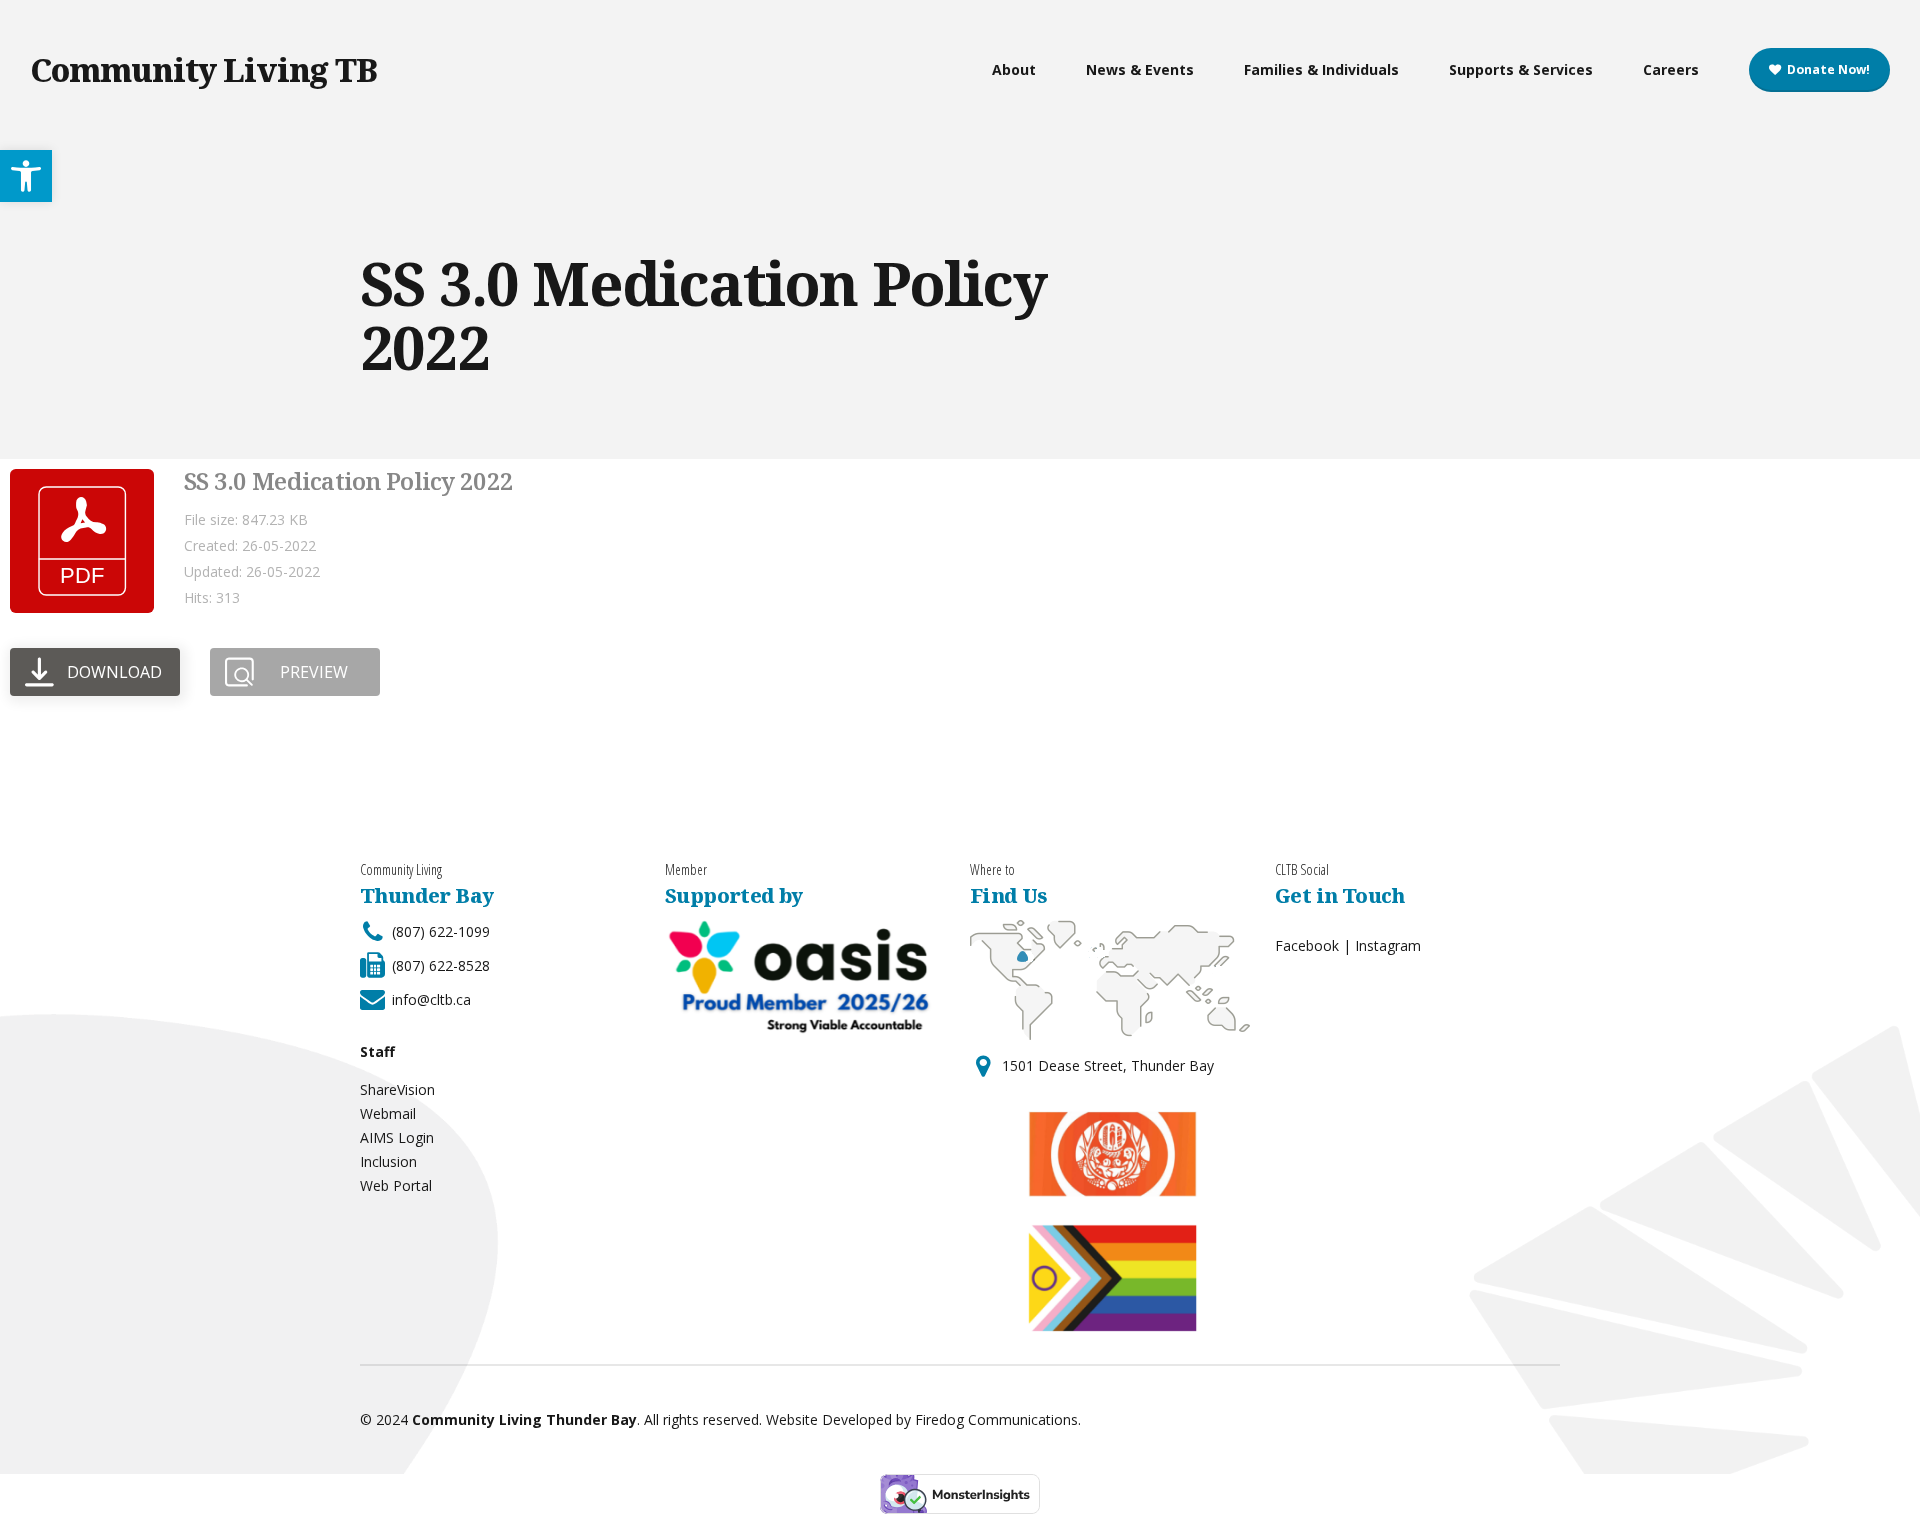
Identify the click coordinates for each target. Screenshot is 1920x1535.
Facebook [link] (1307, 945)
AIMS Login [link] (397, 1137)
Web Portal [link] (396, 1185)
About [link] (1014, 69)
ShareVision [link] (397, 1089)
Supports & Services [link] (1521, 69)
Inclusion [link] (388, 1161)
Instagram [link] (1388, 945)
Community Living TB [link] (203, 69)
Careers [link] (1671, 69)
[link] (26, 176)
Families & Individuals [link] (1321, 69)
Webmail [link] (388, 1113)
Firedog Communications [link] (996, 1419)
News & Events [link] (1140, 69)
